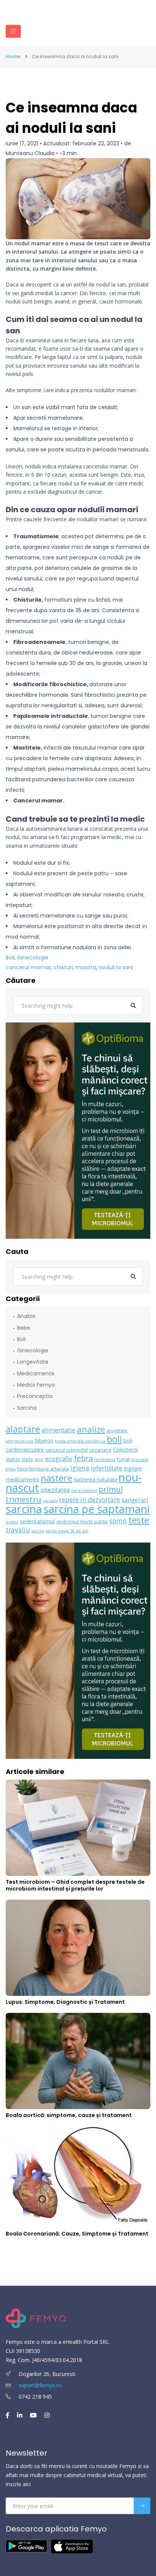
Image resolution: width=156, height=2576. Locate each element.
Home (13, 57)
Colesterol (125, 1450)
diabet (13, 1459)
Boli (10, 958)
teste (139, 1520)
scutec (12, 1522)
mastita (86, 967)
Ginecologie (33, 958)
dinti (39, 1460)
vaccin (38, 1531)
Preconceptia (35, 1396)
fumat (123, 1459)
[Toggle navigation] (13, 31)
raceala (50, 1501)
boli (114, 1439)
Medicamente (36, 1373)
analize (91, 1429)
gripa (11, 1469)
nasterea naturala (95, 1479)
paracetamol (84, 1490)
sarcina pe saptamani (97, 1509)
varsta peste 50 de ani (67, 1531)
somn (118, 1521)
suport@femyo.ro (40, 2385)
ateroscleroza (19, 1441)
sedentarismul (37, 1521)
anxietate (117, 1431)
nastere (57, 1478)
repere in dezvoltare (90, 1500)
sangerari (135, 1500)
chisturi (63, 967)
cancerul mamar (28, 967)
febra (83, 1458)
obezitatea (55, 1490)
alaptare (23, 1429)
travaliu (18, 1530)
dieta (27, 1459)
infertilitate (107, 1468)
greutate (140, 1460)
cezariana (100, 1450)
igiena (80, 1468)
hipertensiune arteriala (43, 1469)
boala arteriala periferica (80, 1441)
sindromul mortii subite (82, 1522)
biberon (44, 1440)
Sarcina (27, 1408)
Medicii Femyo (36, 1385)
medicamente (23, 1479)
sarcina (24, 1509)
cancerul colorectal (67, 1450)
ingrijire (133, 1468)
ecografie (59, 1459)
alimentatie (58, 1430)
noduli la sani (116, 967)
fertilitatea (105, 1460)
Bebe (24, 1328)
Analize (26, 1316)
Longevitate (33, 1362)
